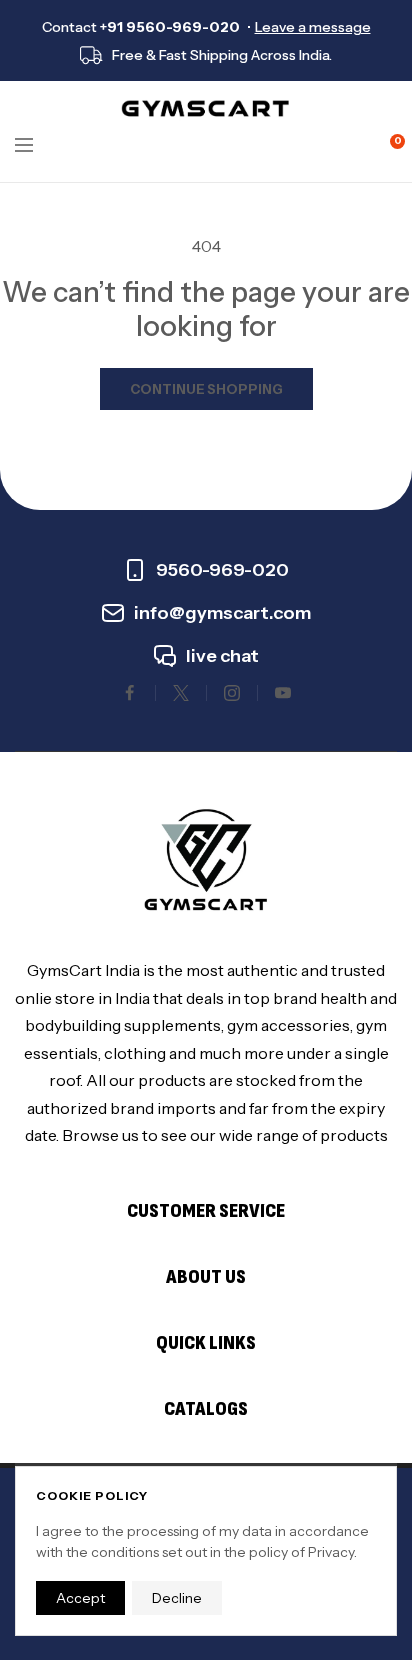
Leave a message (313, 27)
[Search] (65, 145)
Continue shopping (206, 389)
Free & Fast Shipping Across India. (222, 55)
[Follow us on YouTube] (283, 693)
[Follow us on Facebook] (130, 693)
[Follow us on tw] (181, 693)
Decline (177, 1598)
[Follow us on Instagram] (232, 693)
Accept (80, 1598)
